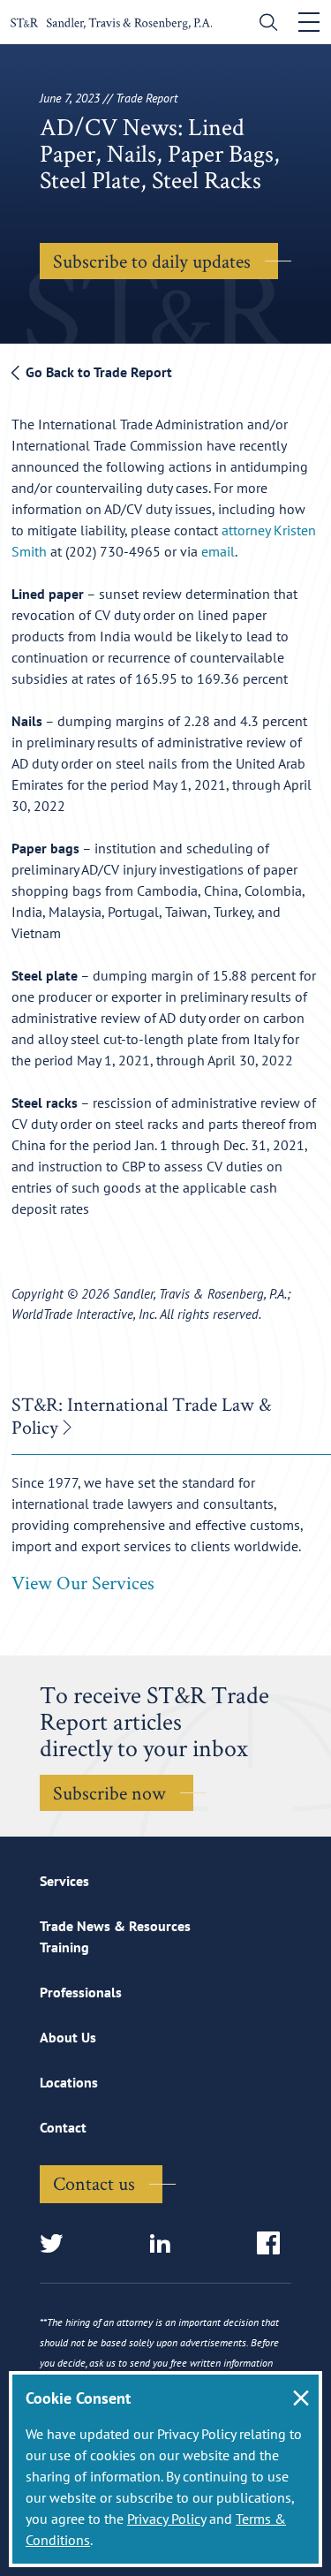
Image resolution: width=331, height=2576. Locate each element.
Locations (69, 2082)
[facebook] (274, 2244)
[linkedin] (165, 2244)
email (218, 551)
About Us (68, 2037)
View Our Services (83, 1582)
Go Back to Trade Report (97, 372)
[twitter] (57, 2244)
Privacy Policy (166, 2519)
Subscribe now (109, 1792)
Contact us (94, 2183)
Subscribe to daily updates (152, 261)
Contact (63, 2127)
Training (64, 1947)
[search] (264, 24)
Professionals (81, 1992)
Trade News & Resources (115, 1926)
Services (64, 1881)
